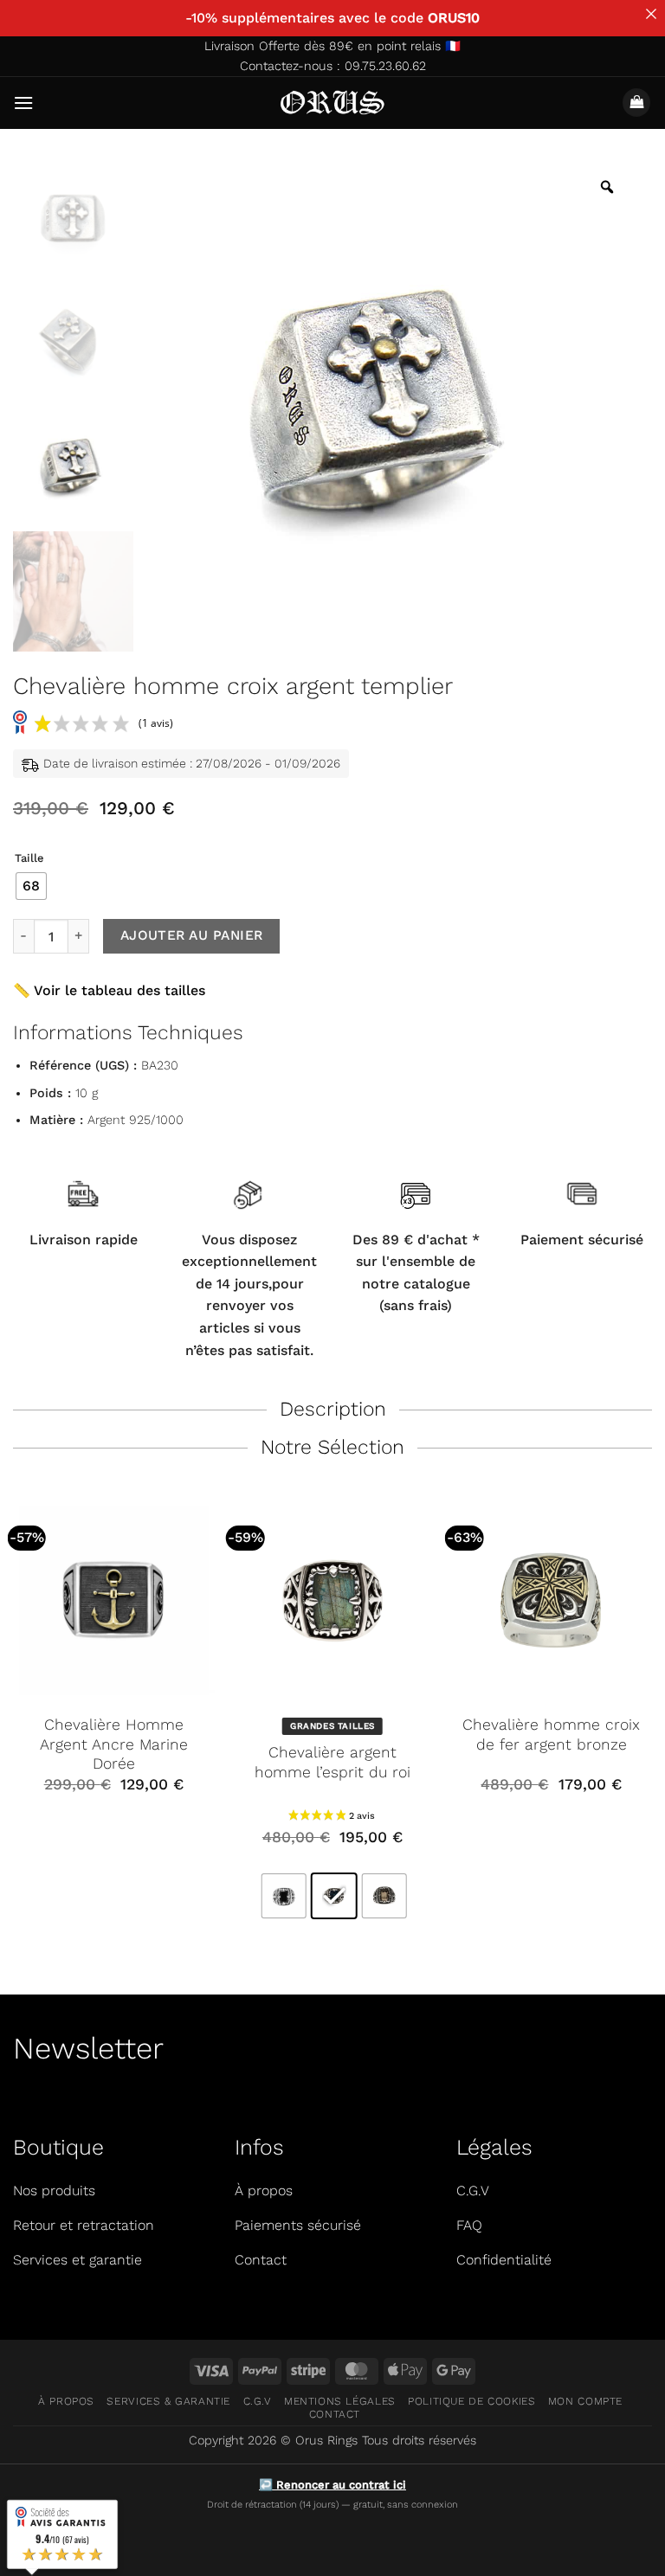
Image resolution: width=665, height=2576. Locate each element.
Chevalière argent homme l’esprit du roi (332, 1762)
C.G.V (258, 2401)
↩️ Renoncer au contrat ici (332, 2485)
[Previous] (14, 1719)
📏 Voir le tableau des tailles (109, 990)
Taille (29, 858)
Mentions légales (340, 2401)
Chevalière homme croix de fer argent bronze (551, 1734)
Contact (335, 2414)
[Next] (651, 1719)
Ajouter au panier (192, 935)
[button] (23, 103)
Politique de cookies (471, 2401)
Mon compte (585, 2401)
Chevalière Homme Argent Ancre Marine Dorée (114, 1744)
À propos (66, 2401)
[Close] (651, 14)
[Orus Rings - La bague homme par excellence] (333, 103)
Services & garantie (168, 2401)
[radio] (31, 886)
